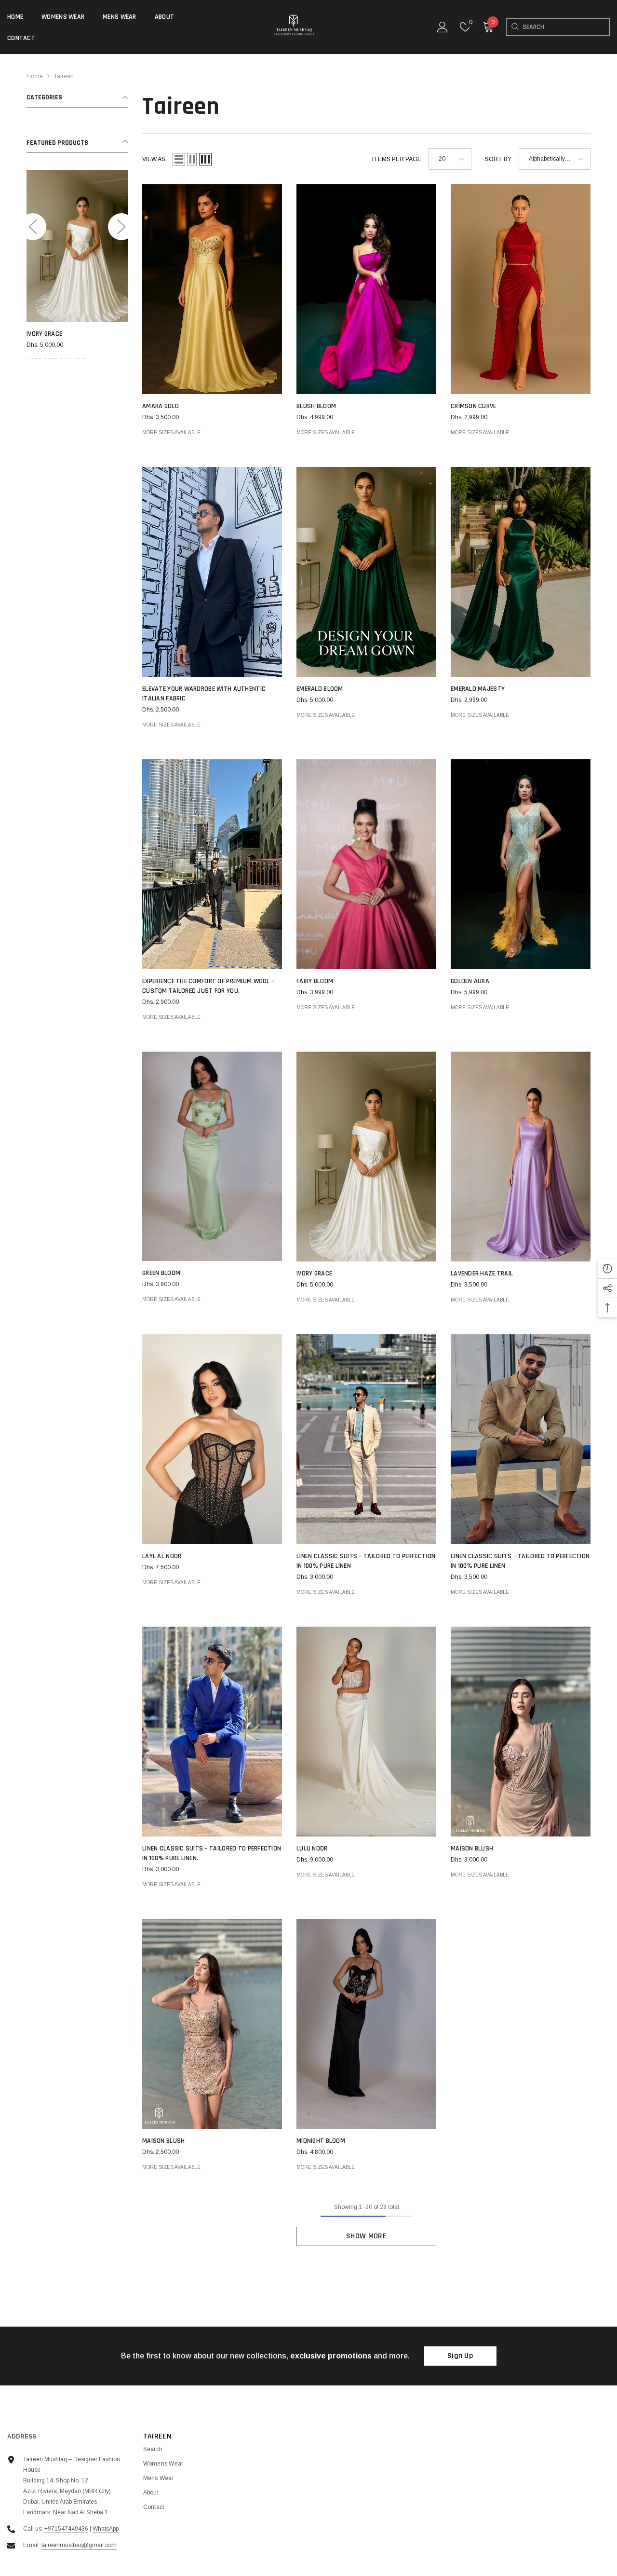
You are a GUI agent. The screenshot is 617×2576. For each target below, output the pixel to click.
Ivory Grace (314, 1274)
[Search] (515, 27)
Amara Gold (161, 406)
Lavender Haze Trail (482, 1274)
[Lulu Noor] (366, 1732)
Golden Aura (470, 981)
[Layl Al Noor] (212, 1439)
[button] (33, 227)
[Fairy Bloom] (366, 864)
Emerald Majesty (36, 334)
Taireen (64, 76)
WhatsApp (106, 2529)
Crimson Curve (474, 406)
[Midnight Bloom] (366, 2024)
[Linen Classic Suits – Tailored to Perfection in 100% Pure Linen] (366, 1439)
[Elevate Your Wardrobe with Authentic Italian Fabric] (212, 572)
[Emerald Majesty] (59, 246)
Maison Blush (472, 1849)
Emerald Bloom (320, 689)
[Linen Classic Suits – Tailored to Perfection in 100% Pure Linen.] (212, 1732)
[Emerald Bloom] (366, 572)
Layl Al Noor (162, 1556)
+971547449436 (66, 2529)
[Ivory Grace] (366, 1157)
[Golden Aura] (521, 864)
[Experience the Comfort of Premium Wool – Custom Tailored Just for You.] (212, 864)
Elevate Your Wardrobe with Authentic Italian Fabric (204, 694)
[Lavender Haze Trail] (521, 1157)
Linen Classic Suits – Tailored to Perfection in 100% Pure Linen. (212, 1853)
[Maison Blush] (521, 1732)
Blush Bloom (316, 406)
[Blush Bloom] (366, 289)
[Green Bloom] (212, 1156)
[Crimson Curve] (521, 289)
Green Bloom (161, 1273)
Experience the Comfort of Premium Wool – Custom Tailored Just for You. (208, 986)
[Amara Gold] (212, 289)
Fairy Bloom (315, 981)
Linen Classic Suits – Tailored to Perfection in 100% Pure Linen (366, 1561)
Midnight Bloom (321, 2141)
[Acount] (443, 27)
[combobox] (566, 27)
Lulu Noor (312, 1849)
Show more (366, 2236)
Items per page (397, 159)
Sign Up (460, 2356)
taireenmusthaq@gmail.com (79, 2545)
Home (35, 76)
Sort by (498, 159)
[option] (59, 268)
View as (154, 159)
